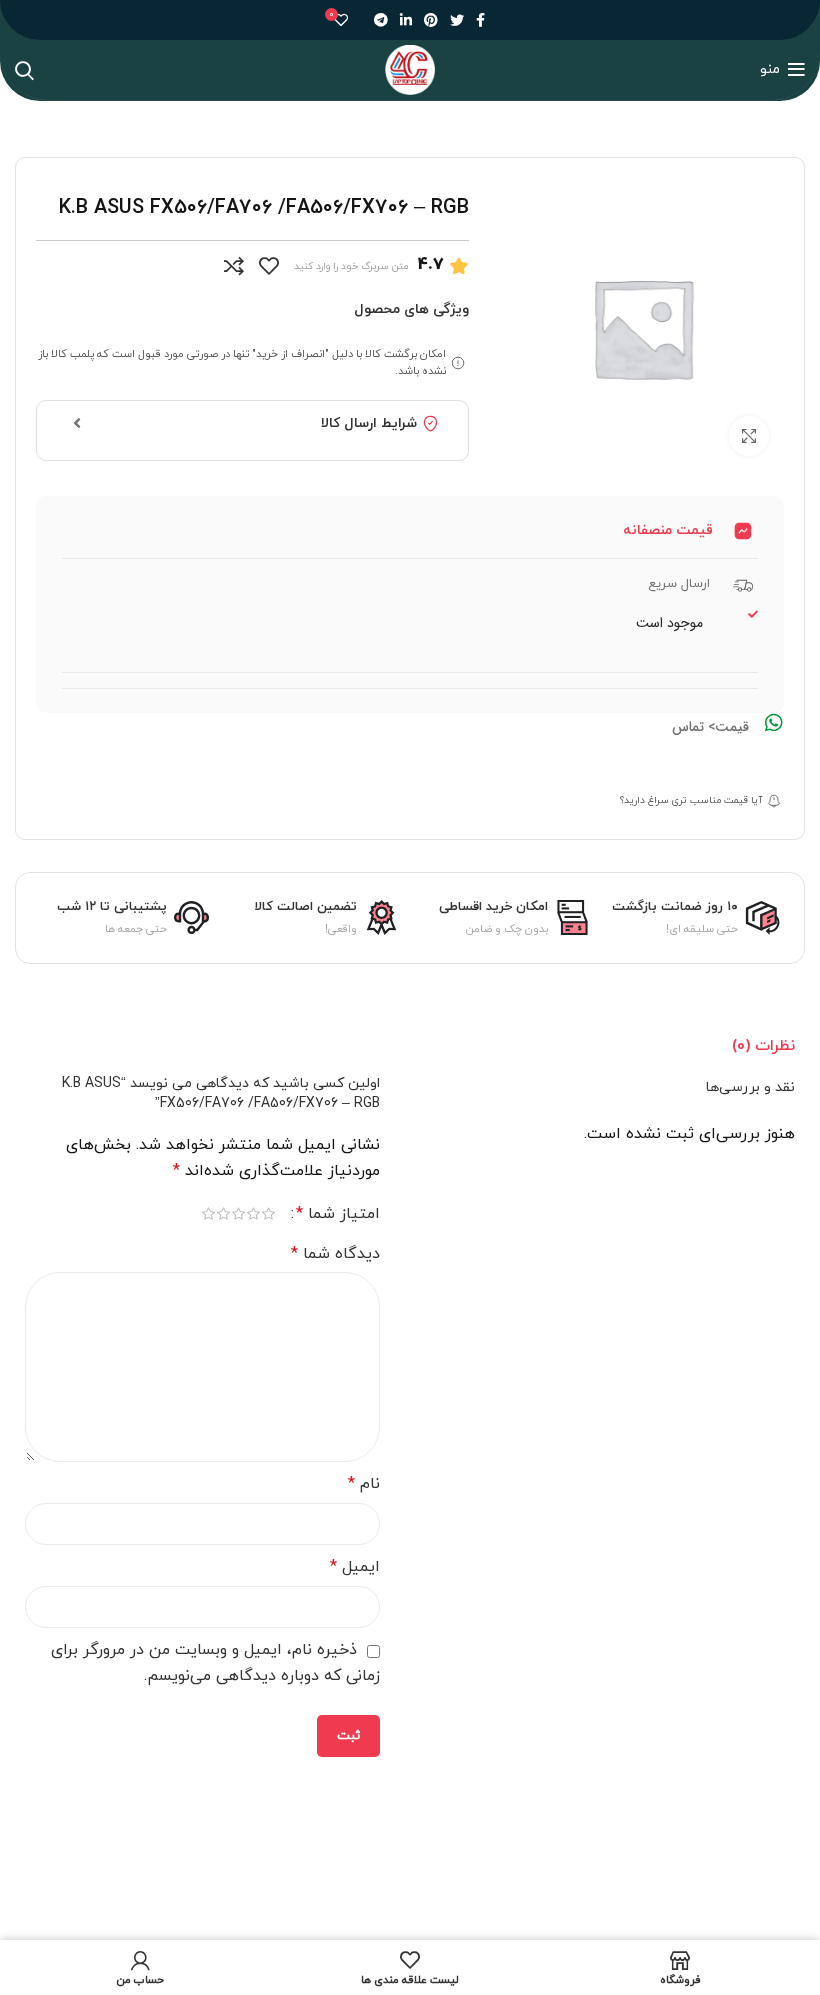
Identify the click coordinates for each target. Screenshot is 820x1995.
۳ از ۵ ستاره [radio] (238, 1214)
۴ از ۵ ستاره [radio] (223, 1214)
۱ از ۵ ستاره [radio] (268, 1214)
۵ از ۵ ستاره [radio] (208, 1214)
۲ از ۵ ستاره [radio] (253, 1214)
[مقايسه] (234, 266)
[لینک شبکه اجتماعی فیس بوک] (480, 20)
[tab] (763, 1046)
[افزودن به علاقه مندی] (269, 266)
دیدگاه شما (335, 1254)
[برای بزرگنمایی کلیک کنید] (749, 436)
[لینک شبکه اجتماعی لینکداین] (406, 20)
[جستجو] (24, 70)
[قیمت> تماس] (774, 723)
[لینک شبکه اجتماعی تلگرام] (381, 20)
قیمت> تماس (710, 727)
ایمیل (355, 1567)
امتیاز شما (338, 1214)
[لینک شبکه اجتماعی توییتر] (457, 20)
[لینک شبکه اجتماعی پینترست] (431, 20)
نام (364, 1484)
